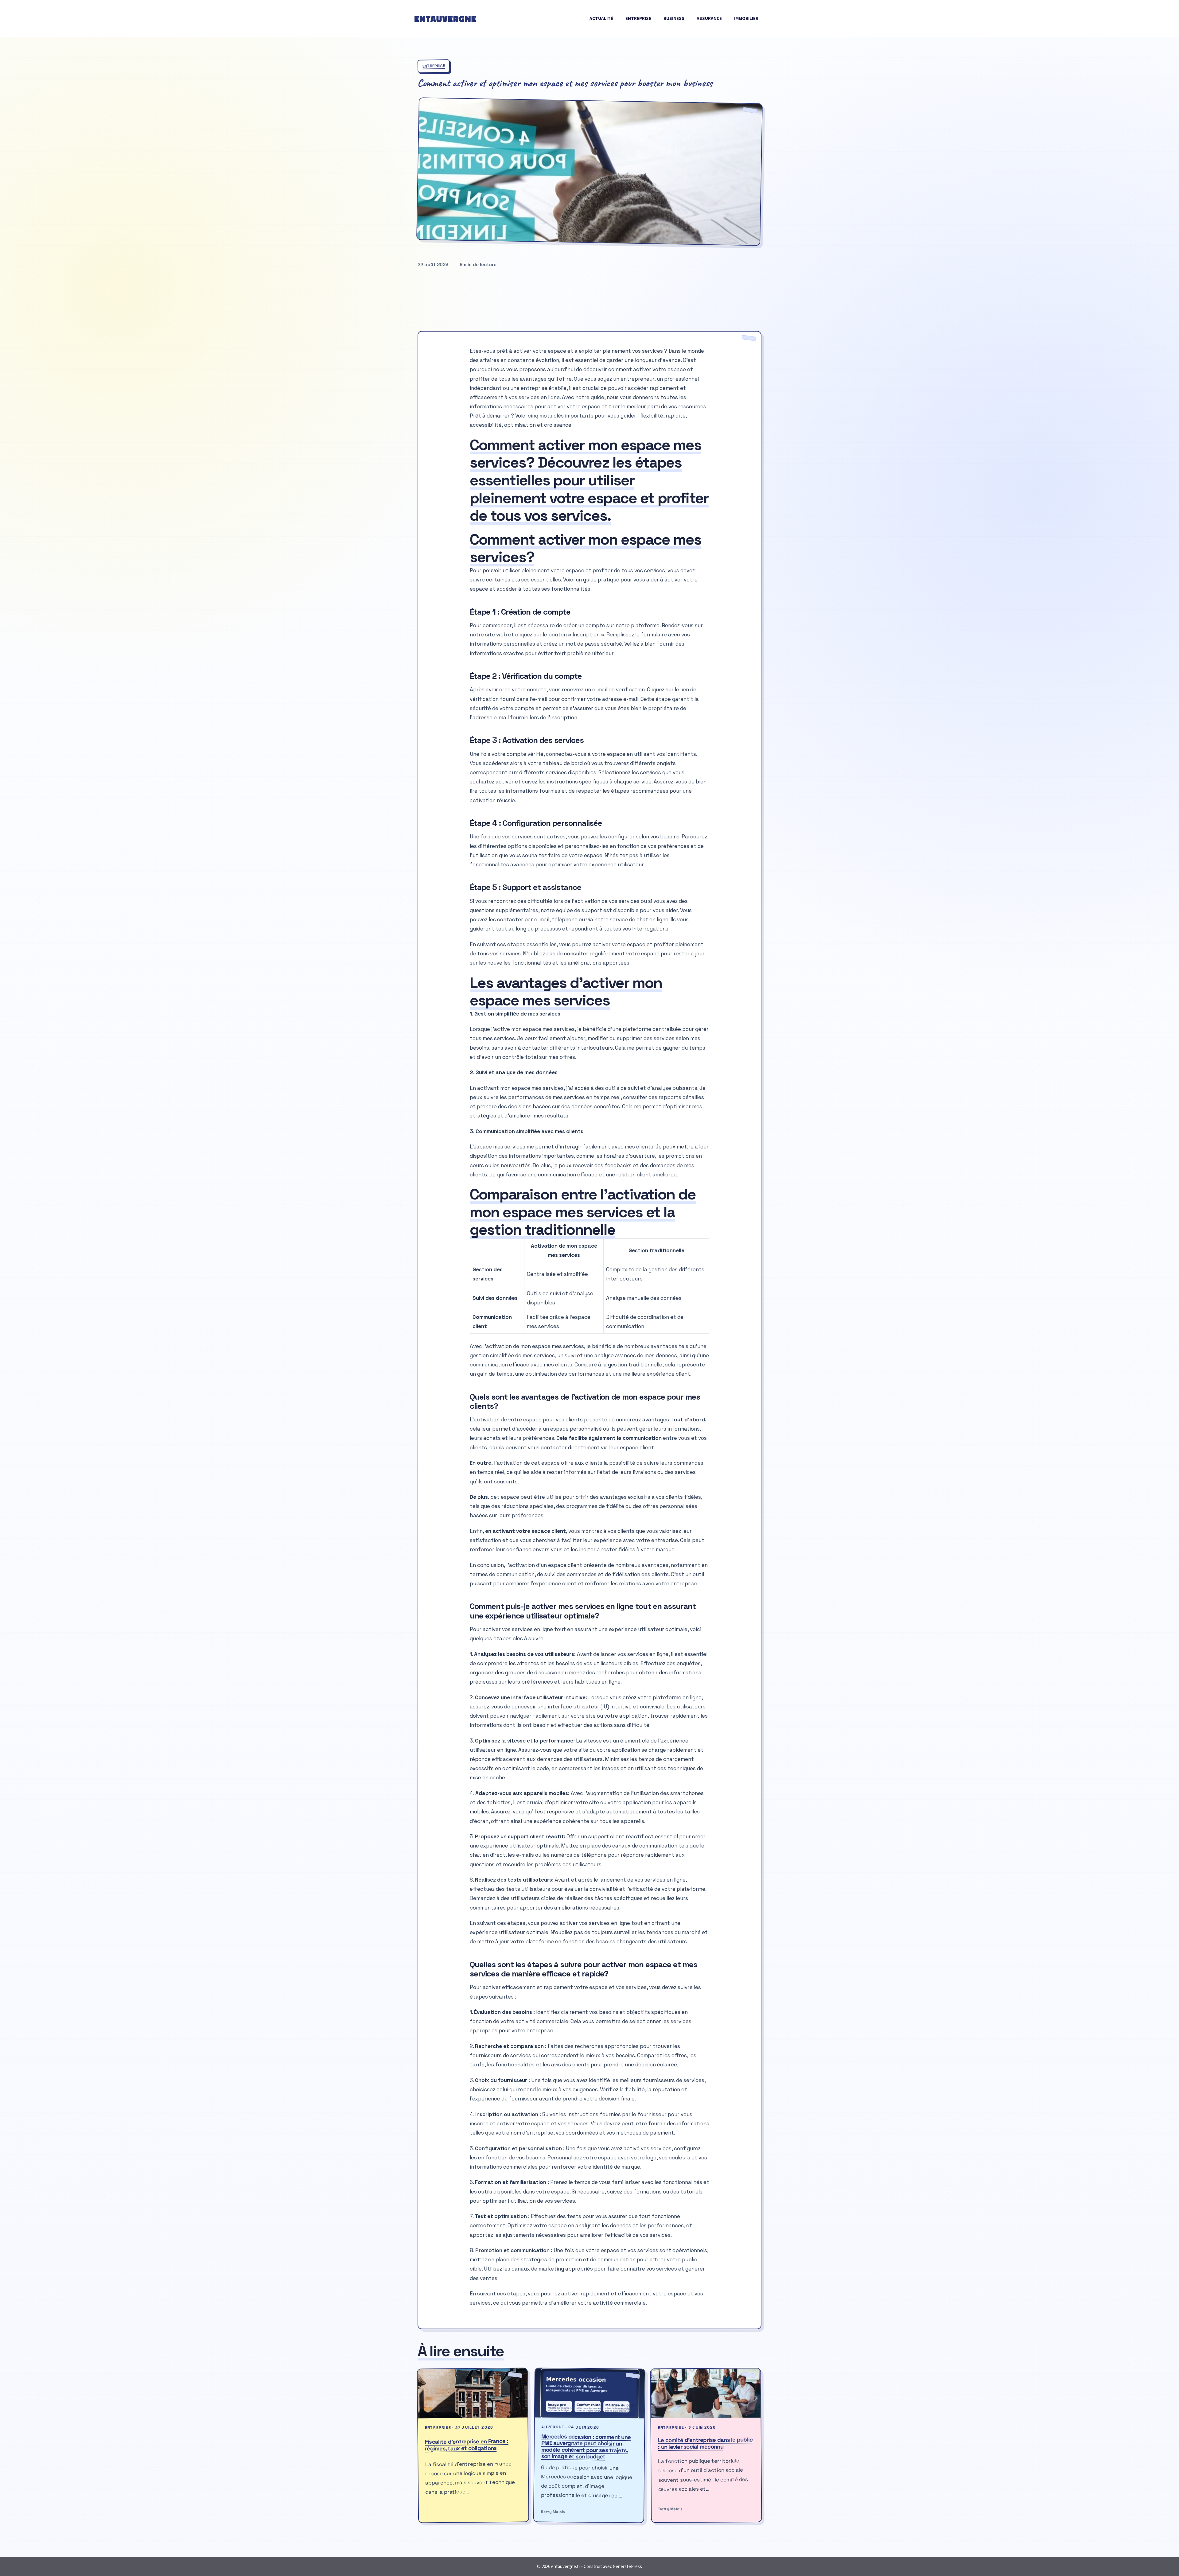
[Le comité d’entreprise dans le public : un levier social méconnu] (706, 2393)
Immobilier (746, 18)
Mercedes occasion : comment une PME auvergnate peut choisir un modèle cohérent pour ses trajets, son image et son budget (586, 2447)
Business (674, 18)
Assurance (709, 18)
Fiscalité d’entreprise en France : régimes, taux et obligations (467, 2445)
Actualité (601, 18)
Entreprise (638, 18)
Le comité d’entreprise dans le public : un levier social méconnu (705, 2443)
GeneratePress (627, 2566)
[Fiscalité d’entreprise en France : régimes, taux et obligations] (473, 2393)
